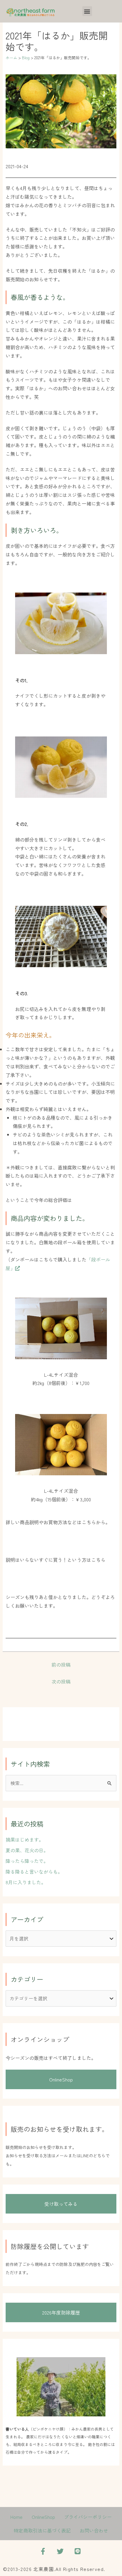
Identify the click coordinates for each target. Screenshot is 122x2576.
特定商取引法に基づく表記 (42, 2530)
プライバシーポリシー (88, 2517)
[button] (87, 11)
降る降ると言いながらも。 (34, 1872)
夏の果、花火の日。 (27, 1850)
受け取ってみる (61, 2204)
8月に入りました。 (26, 1882)
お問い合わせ (94, 2530)
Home (16, 2517)
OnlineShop (61, 2079)
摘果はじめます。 (25, 1840)
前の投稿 (61, 1665)
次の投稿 (61, 1681)
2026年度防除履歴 (61, 2312)
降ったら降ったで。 (27, 1861)
